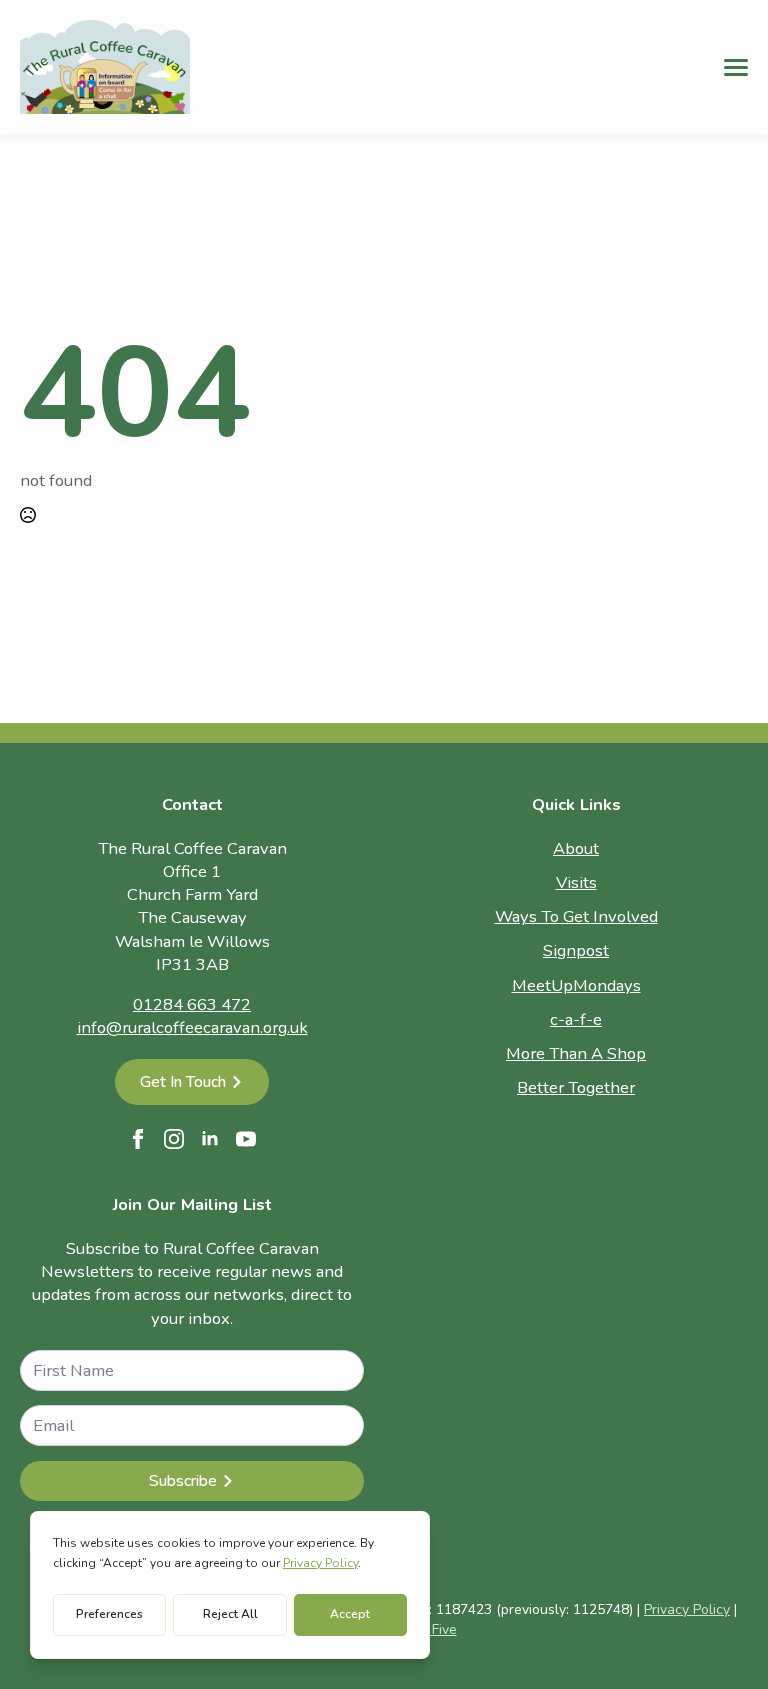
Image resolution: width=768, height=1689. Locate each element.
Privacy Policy (687, 1609)
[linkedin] (210, 1139)
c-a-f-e (576, 1019)
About (576, 848)
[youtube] (246, 1139)
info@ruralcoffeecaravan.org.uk (192, 1027)
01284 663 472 (192, 1004)
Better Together (576, 1087)
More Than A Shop (576, 1053)
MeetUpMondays (576, 985)
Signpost (576, 950)
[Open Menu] (736, 67)
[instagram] (174, 1139)
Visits (576, 882)
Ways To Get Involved (576, 916)
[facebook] (138, 1139)
